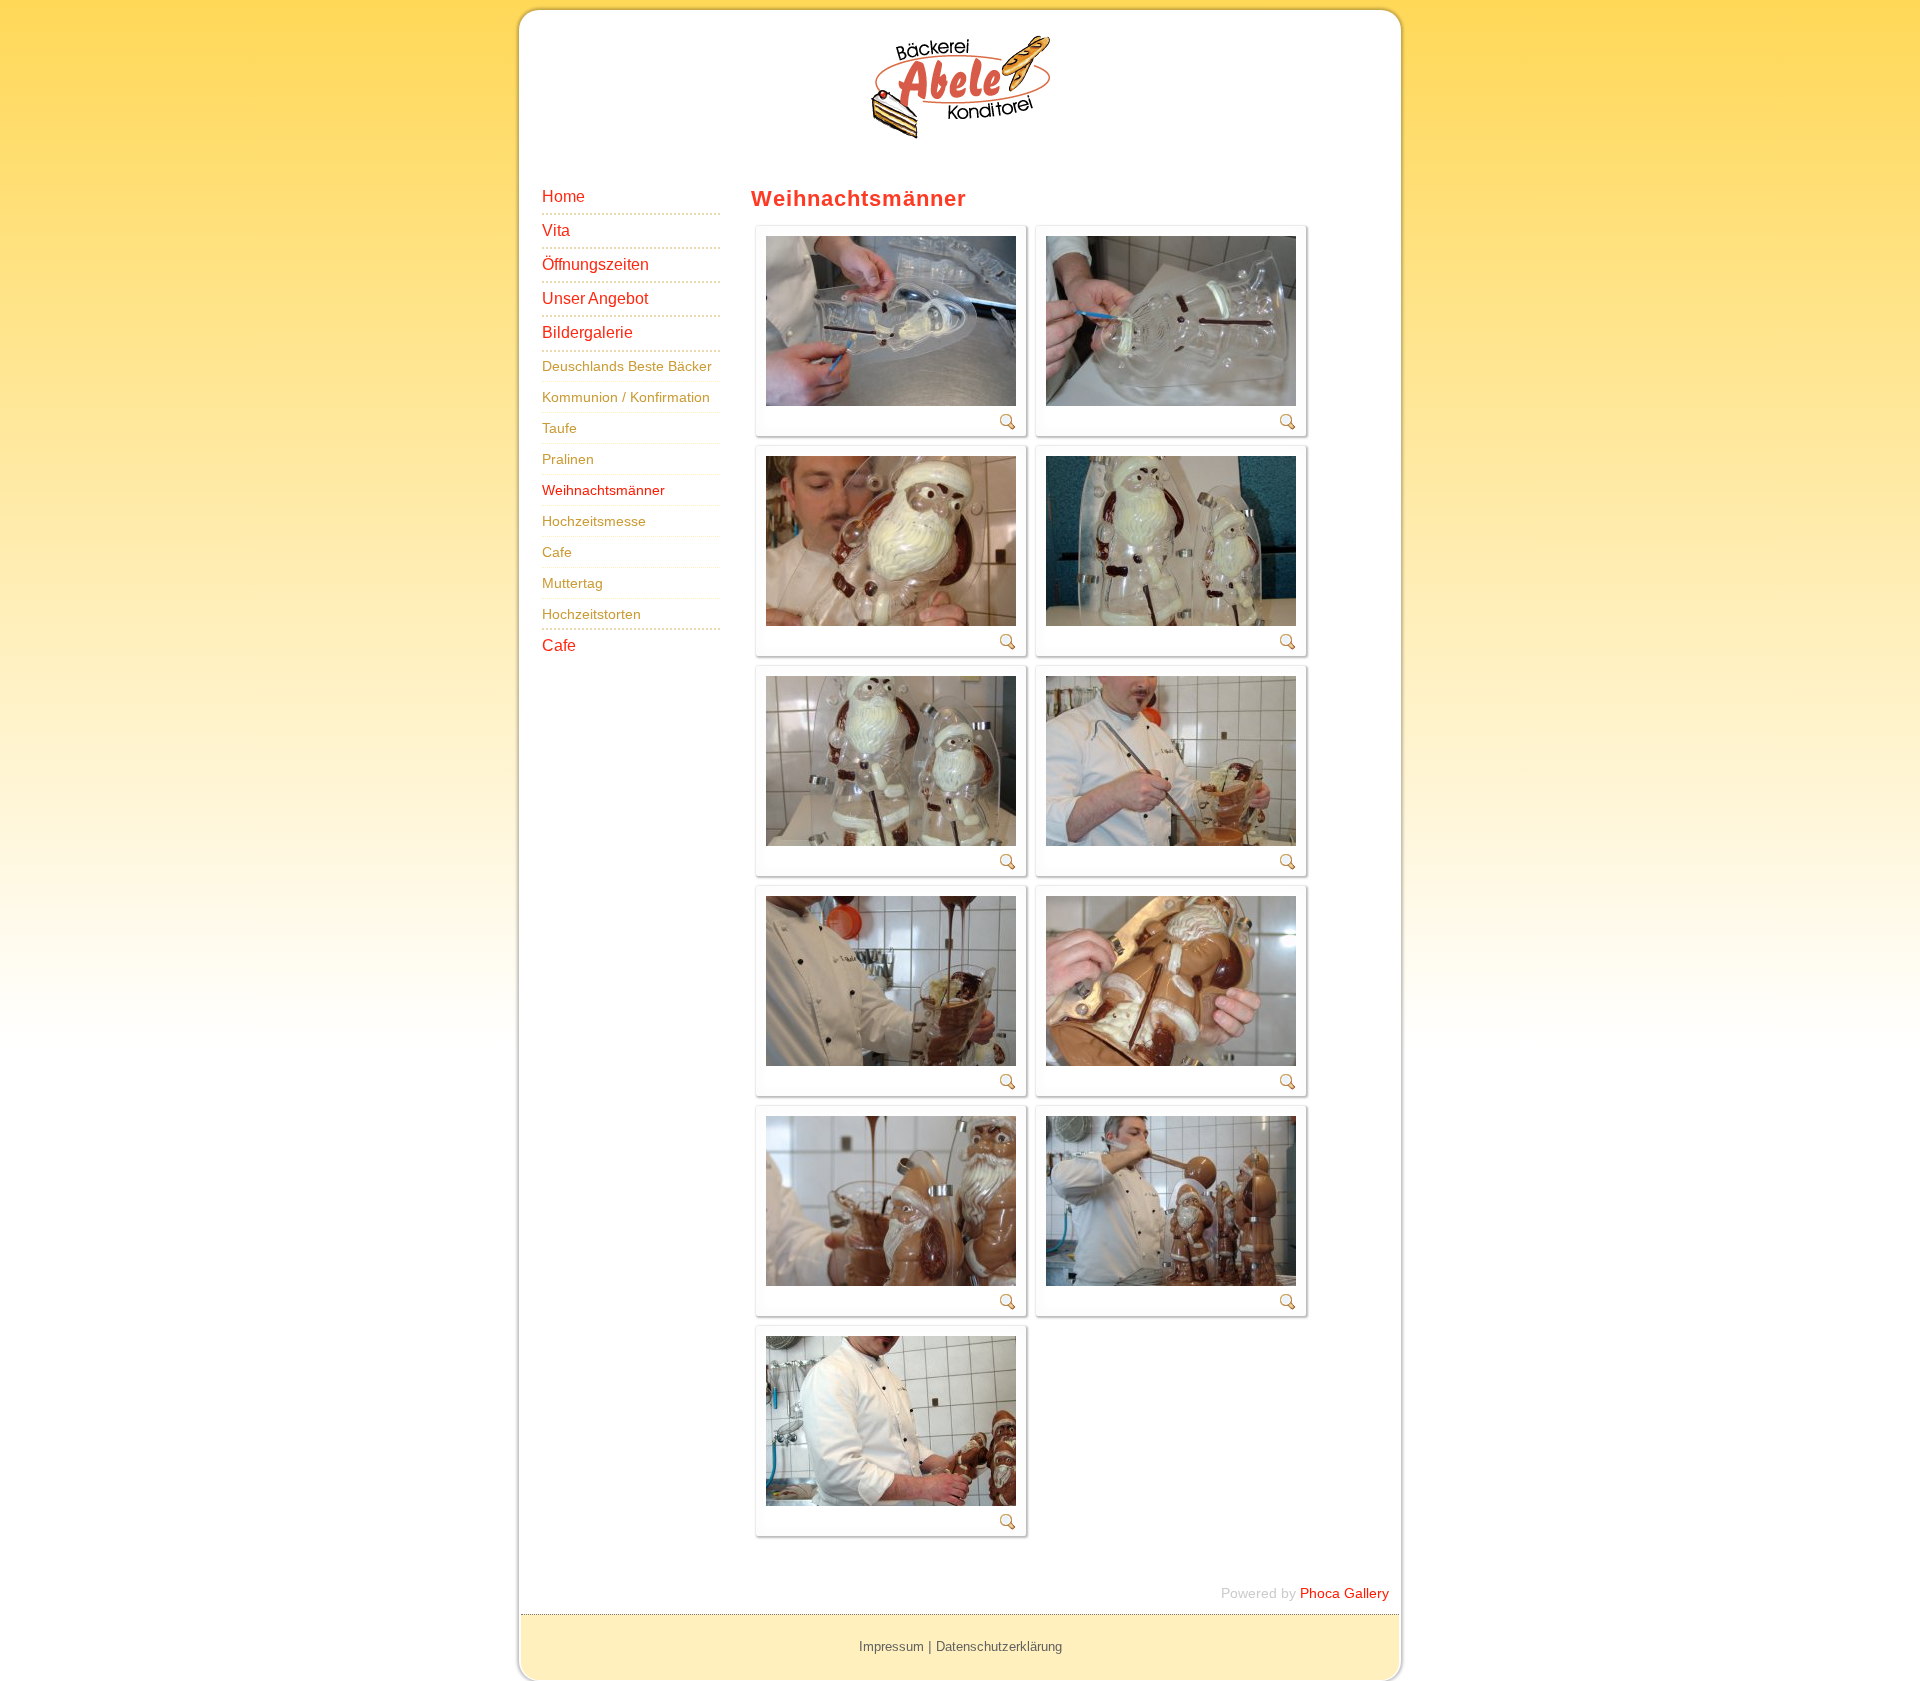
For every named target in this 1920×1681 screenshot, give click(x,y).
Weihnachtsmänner (603, 490)
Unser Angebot (595, 298)
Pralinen (568, 459)
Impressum (891, 1646)
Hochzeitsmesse (594, 521)
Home (563, 196)
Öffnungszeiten (595, 264)
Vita (556, 230)
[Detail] (1008, 425)
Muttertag (572, 583)
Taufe (559, 428)
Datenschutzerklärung (999, 1646)
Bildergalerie (587, 332)
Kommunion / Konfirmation (626, 397)
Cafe (557, 552)
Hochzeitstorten (591, 614)
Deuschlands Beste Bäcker (627, 366)
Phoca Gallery (1344, 1593)
